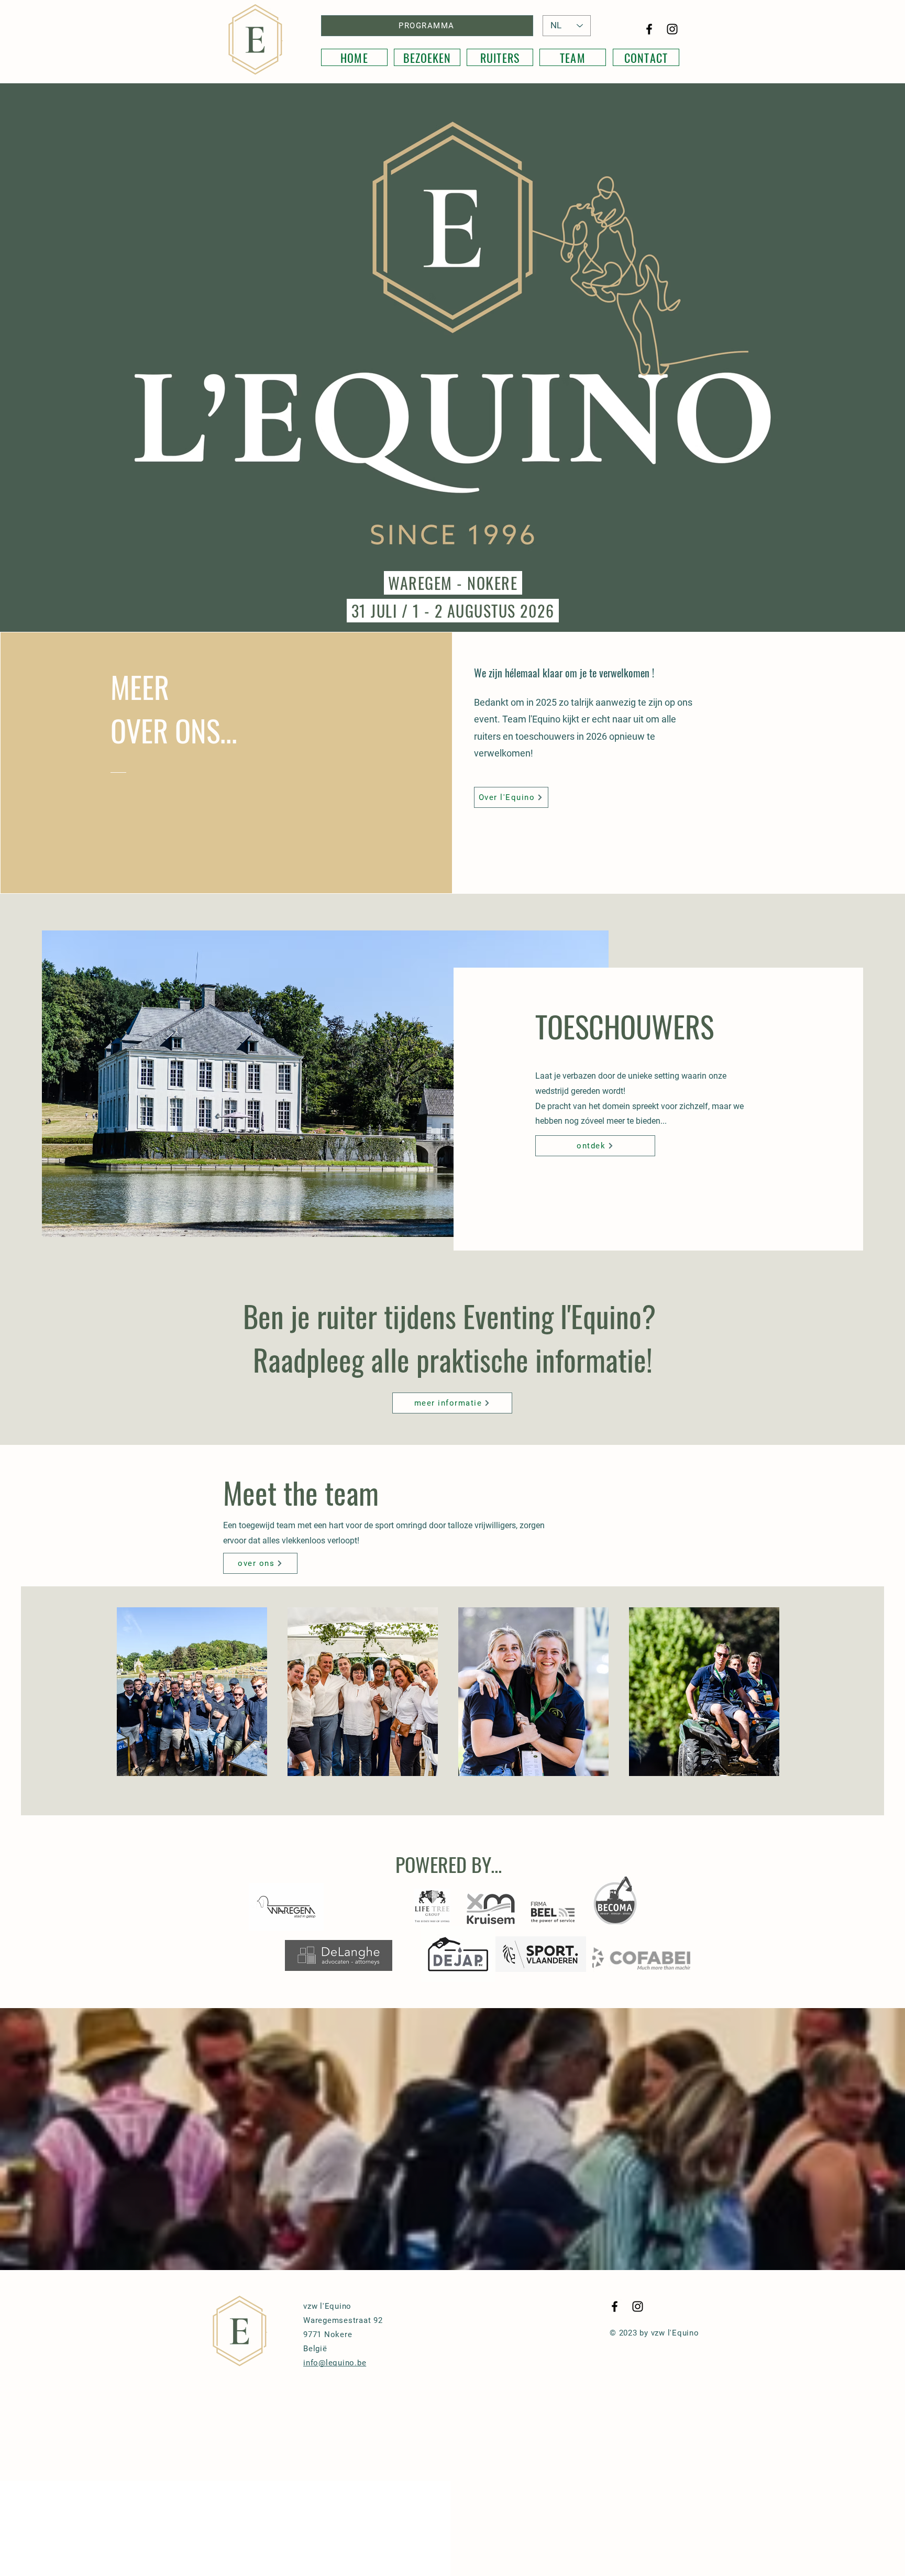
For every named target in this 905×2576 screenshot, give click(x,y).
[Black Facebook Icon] (649, 29)
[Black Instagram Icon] (672, 29)
